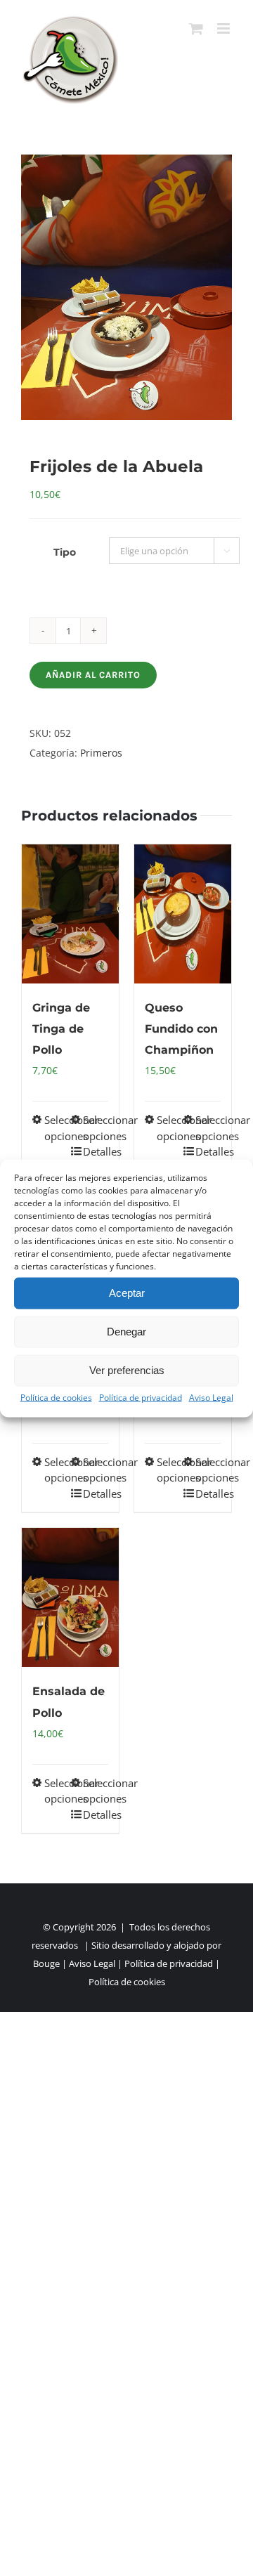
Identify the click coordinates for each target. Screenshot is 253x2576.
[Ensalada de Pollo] (70, 1597)
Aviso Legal (211, 1397)
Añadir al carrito (93, 675)
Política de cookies (56, 1397)
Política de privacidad (141, 1397)
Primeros (101, 753)
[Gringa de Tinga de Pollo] (70, 914)
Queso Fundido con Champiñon (181, 1029)
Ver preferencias (127, 1370)
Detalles (96, 1151)
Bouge (46, 1963)
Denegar (126, 1332)
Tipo (65, 552)
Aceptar (127, 1293)
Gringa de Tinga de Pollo (61, 1029)
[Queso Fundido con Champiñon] (183, 914)
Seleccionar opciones (57, 1128)
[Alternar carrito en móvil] (196, 28)
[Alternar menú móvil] (225, 28)
